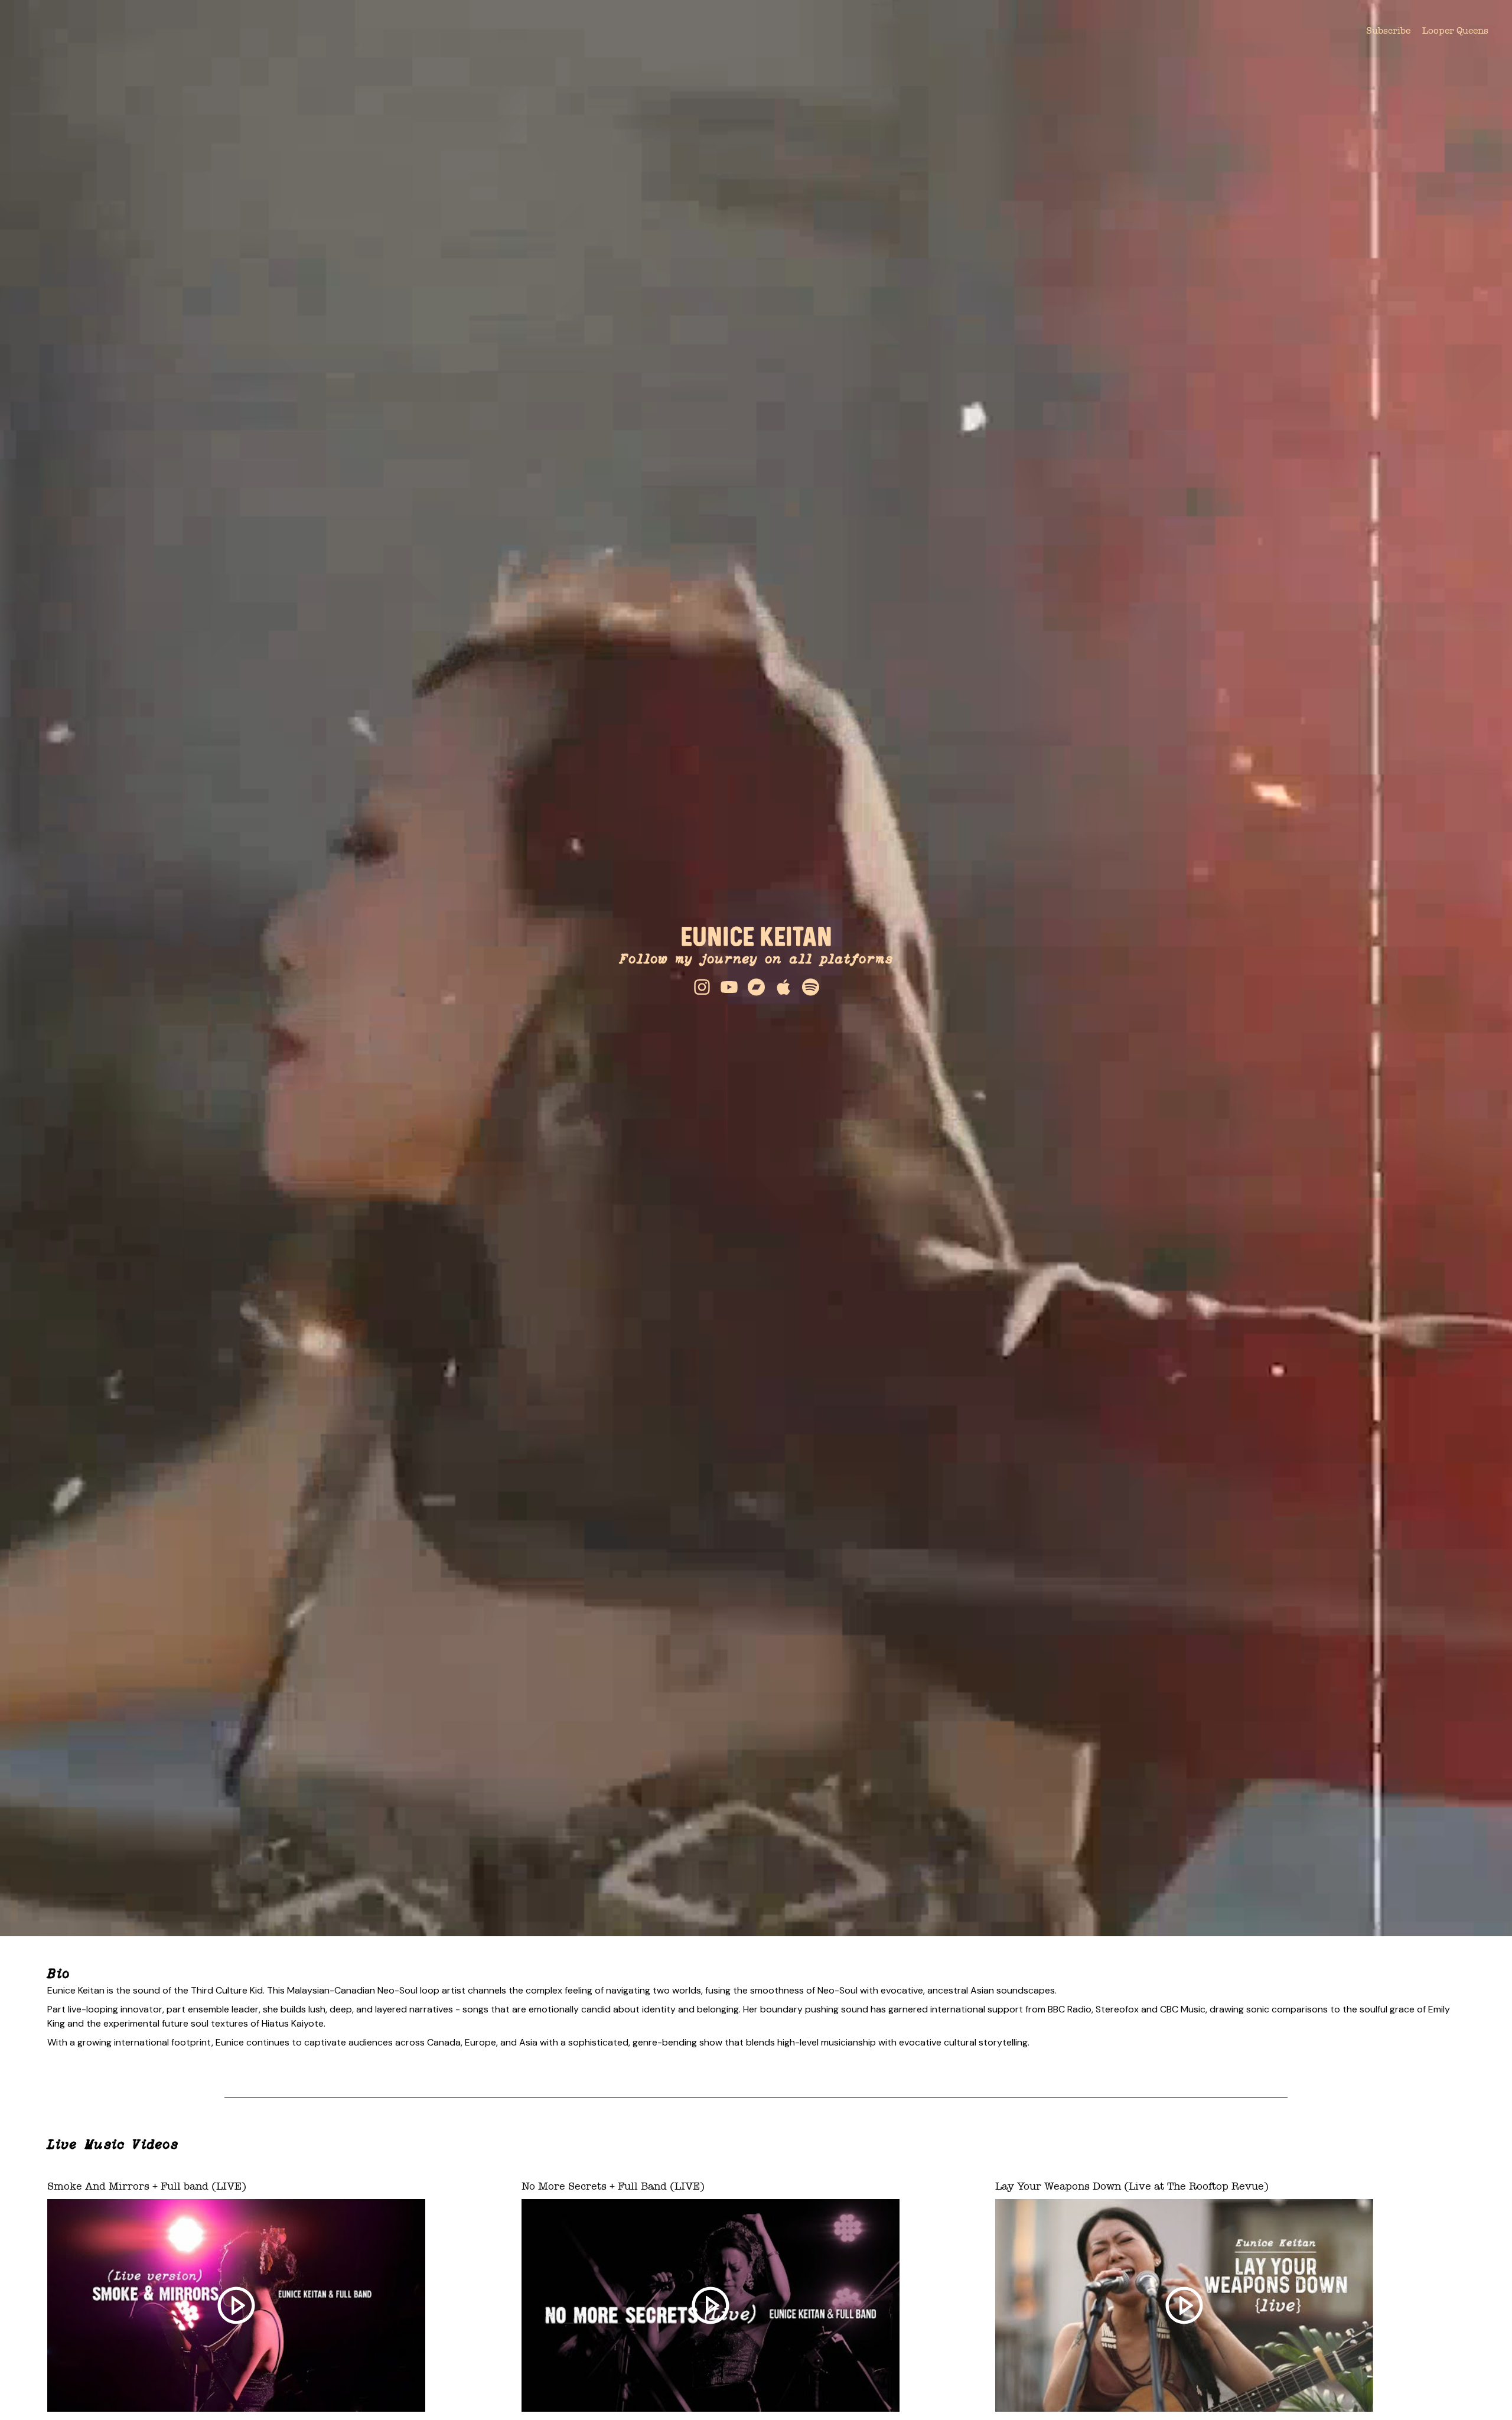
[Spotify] (810, 987)
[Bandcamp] (756, 987)
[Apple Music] (783, 987)
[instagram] (702, 987)
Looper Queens (1455, 30)
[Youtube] (729, 987)
